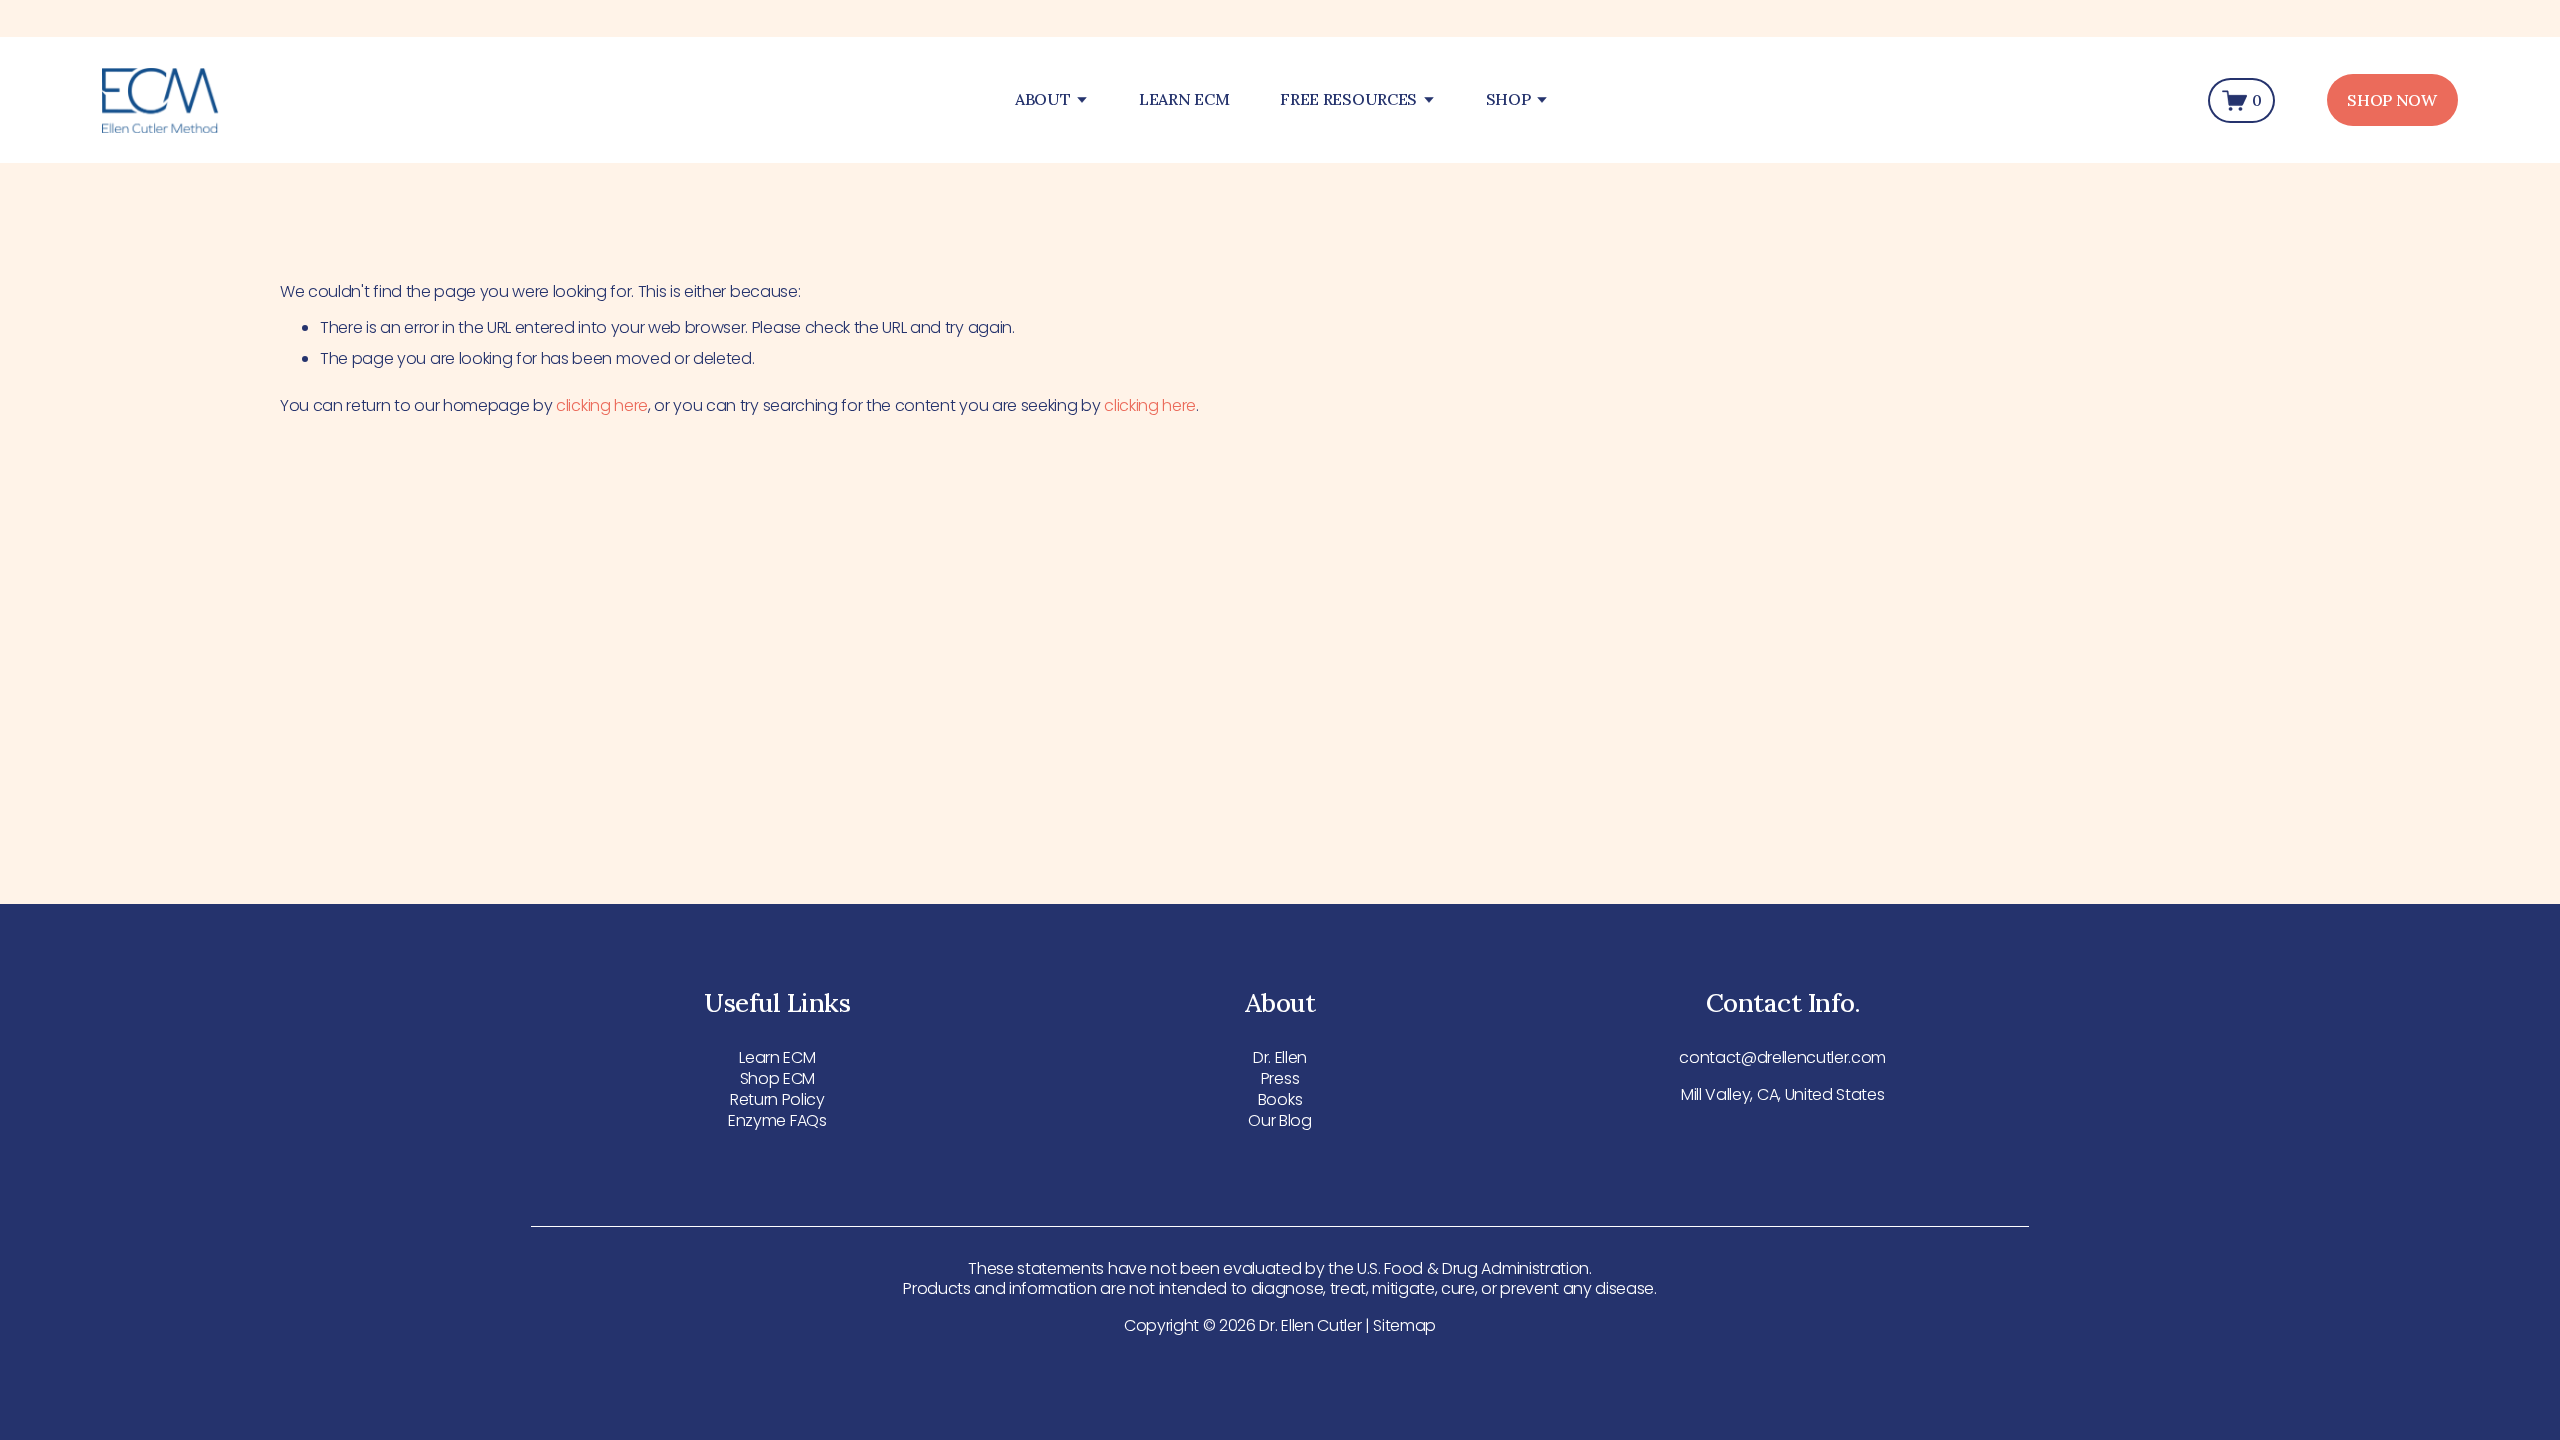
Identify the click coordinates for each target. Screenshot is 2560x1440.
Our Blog (1279, 1121)
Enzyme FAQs (777, 1121)
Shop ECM (777, 1079)
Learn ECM (777, 1058)
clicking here (602, 405)
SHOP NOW (2391, 100)
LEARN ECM (1184, 100)
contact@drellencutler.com (1782, 1058)
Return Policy (777, 1100)
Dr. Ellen (1280, 1058)
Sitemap (1404, 1326)
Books (1280, 1100)
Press (1280, 1079)
